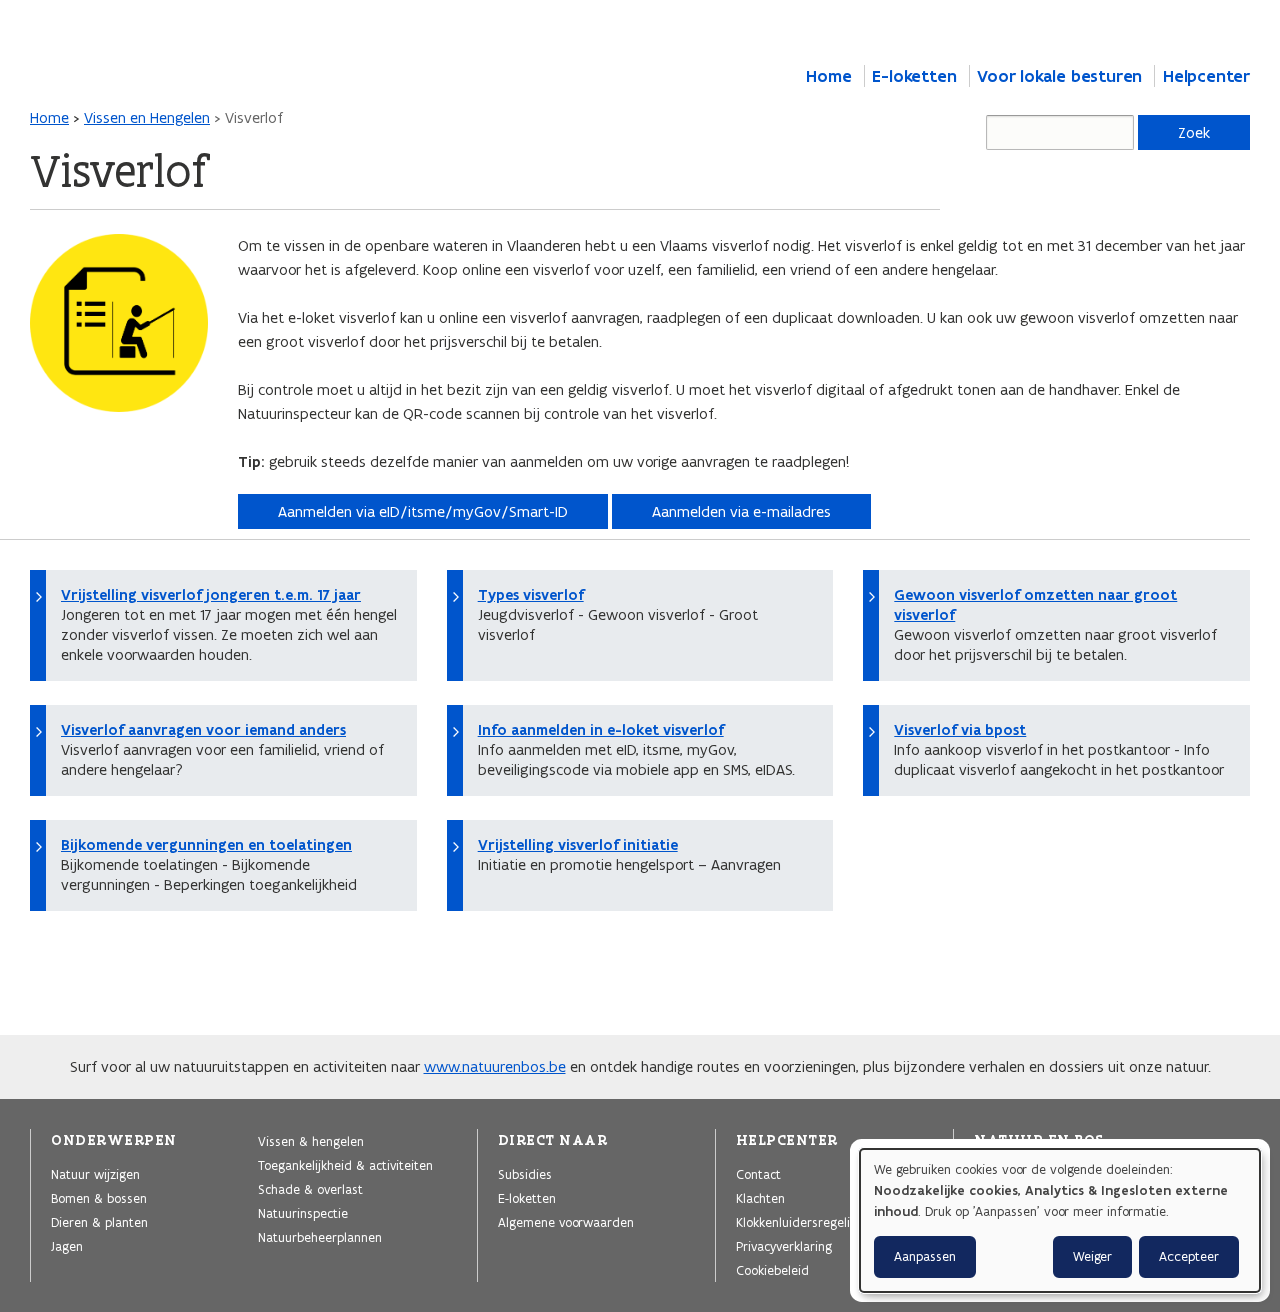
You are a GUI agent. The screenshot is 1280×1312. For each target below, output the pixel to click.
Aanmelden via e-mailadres (741, 511)
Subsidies (525, 1174)
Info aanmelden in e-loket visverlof (601, 730)
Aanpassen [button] (925, 1256)
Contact (758, 1174)
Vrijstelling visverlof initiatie (578, 845)
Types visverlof (531, 595)
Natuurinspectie (303, 1213)
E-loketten (914, 76)
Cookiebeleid (772, 1270)
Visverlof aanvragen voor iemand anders (203, 730)
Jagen (67, 1246)
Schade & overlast (310, 1189)
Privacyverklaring (784, 1246)
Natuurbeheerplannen (320, 1237)
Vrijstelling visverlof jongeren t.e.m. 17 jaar (211, 595)
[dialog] (1060, 1220)
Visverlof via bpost (960, 730)
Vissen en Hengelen (147, 117)
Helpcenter (1206, 76)
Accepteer (1189, 1256)
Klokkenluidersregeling (800, 1222)
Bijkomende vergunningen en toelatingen (206, 845)
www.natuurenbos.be (495, 1066)
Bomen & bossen (99, 1198)
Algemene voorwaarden (566, 1222)
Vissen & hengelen (311, 1141)
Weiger (1092, 1256)
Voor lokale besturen (1059, 76)
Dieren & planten (99, 1222)
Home (828, 76)
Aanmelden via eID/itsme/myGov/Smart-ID (423, 511)
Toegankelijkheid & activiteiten (345, 1165)
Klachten (760, 1198)
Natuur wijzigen (95, 1174)
